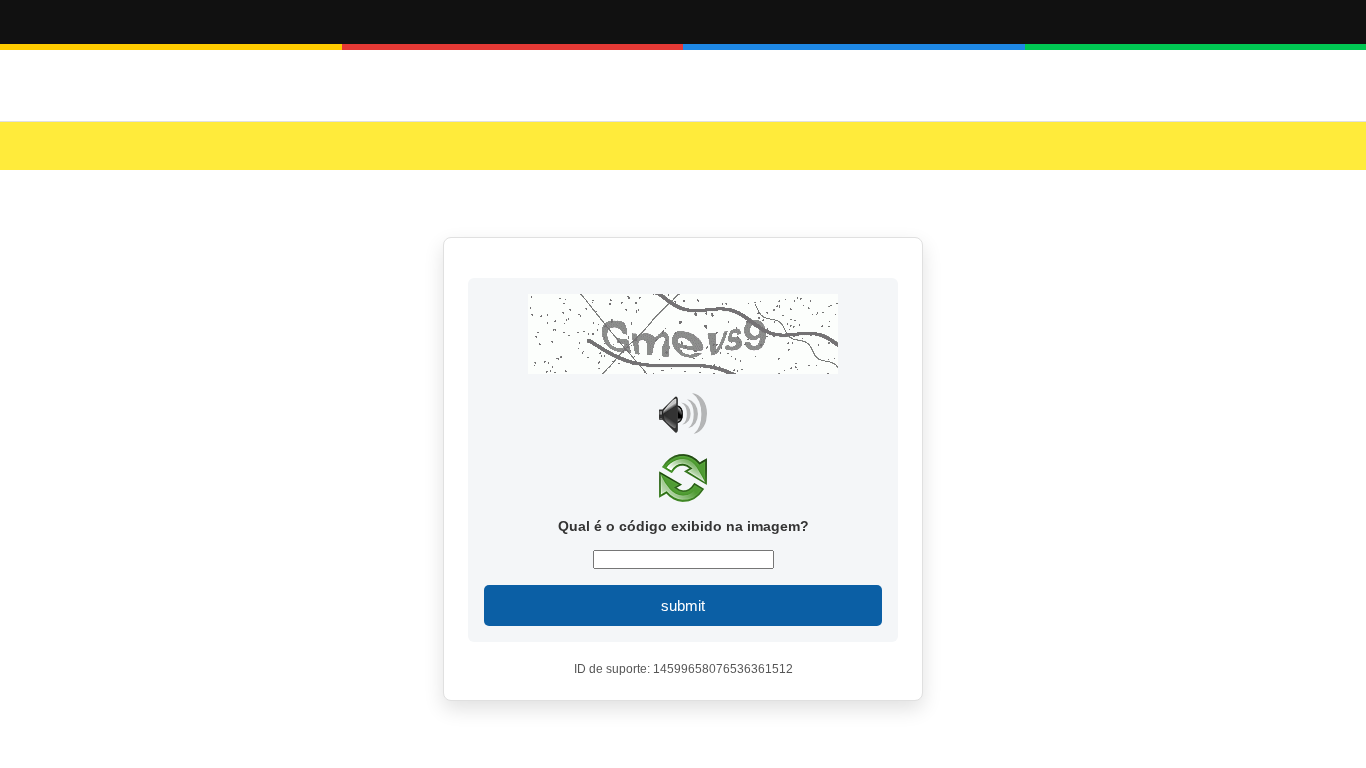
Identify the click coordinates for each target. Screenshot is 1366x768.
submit (683, 605)
